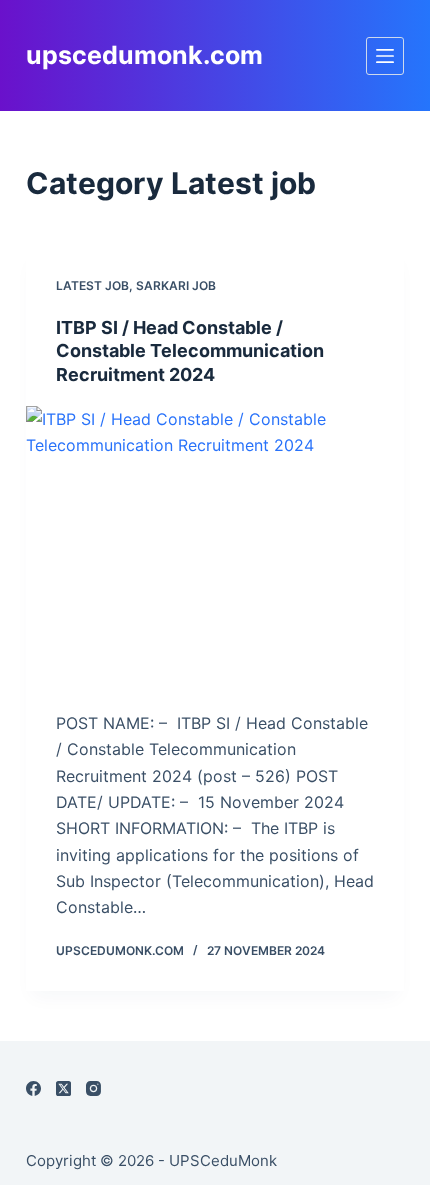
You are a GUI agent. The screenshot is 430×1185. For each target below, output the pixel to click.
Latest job (92, 285)
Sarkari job (176, 285)
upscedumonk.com (144, 55)
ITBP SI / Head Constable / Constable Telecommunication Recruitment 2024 (190, 351)
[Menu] (385, 56)
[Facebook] (33, 1088)
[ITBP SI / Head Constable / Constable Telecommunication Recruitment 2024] (215, 548)
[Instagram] (93, 1088)
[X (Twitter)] (63, 1088)
